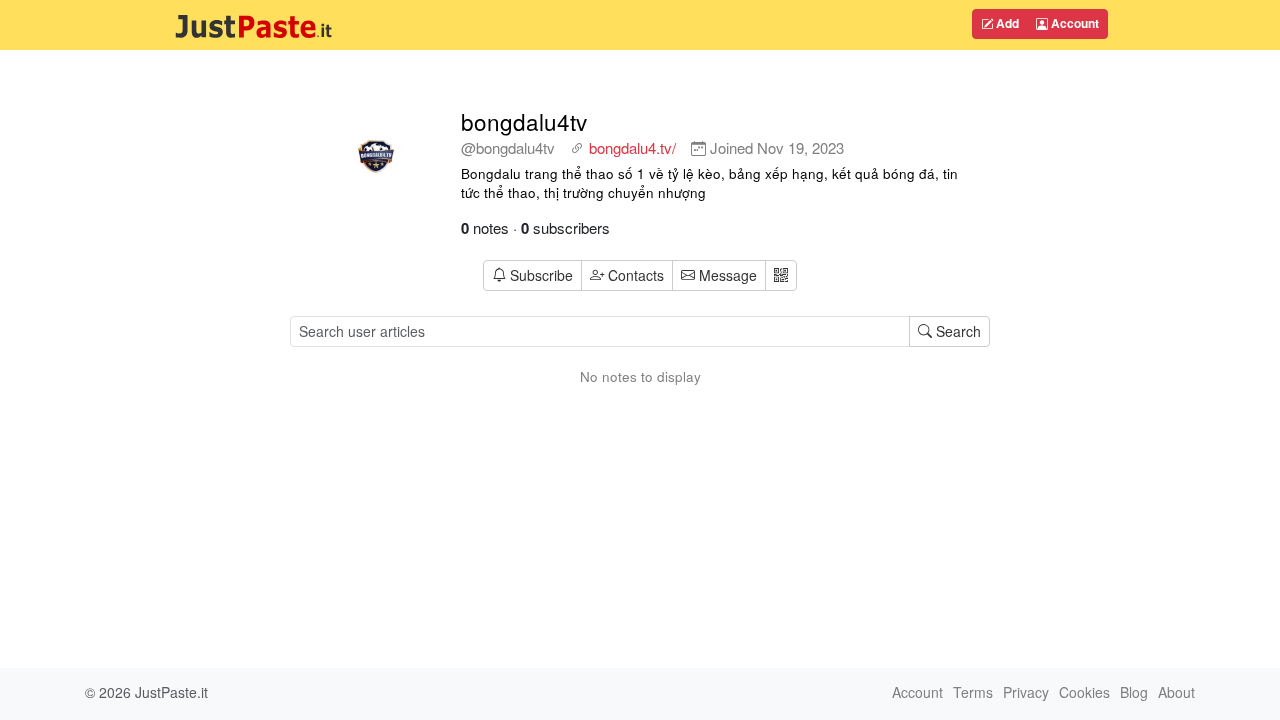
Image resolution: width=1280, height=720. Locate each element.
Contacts (636, 275)
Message (726, 275)
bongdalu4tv (524, 121)
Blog (1134, 692)
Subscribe (541, 275)
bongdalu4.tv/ (632, 147)
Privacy (1026, 692)
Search (956, 331)
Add (1006, 23)
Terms (973, 692)
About (1176, 692)
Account (1073, 23)
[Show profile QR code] (781, 275)
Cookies (1084, 692)
